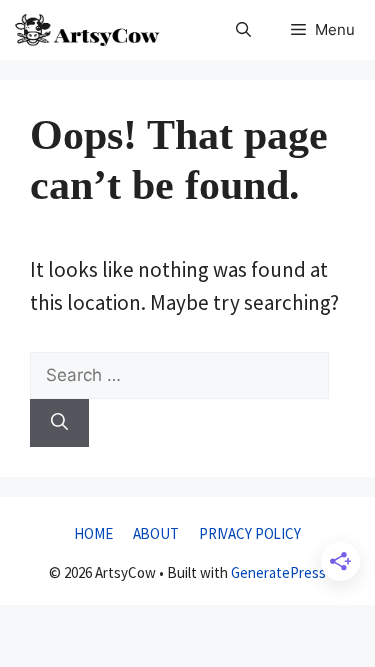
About (156, 533)
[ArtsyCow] (87, 30)
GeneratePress (278, 572)
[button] (243, 30)
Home (93, 533)
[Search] (59, 423)
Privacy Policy (250, 533)
